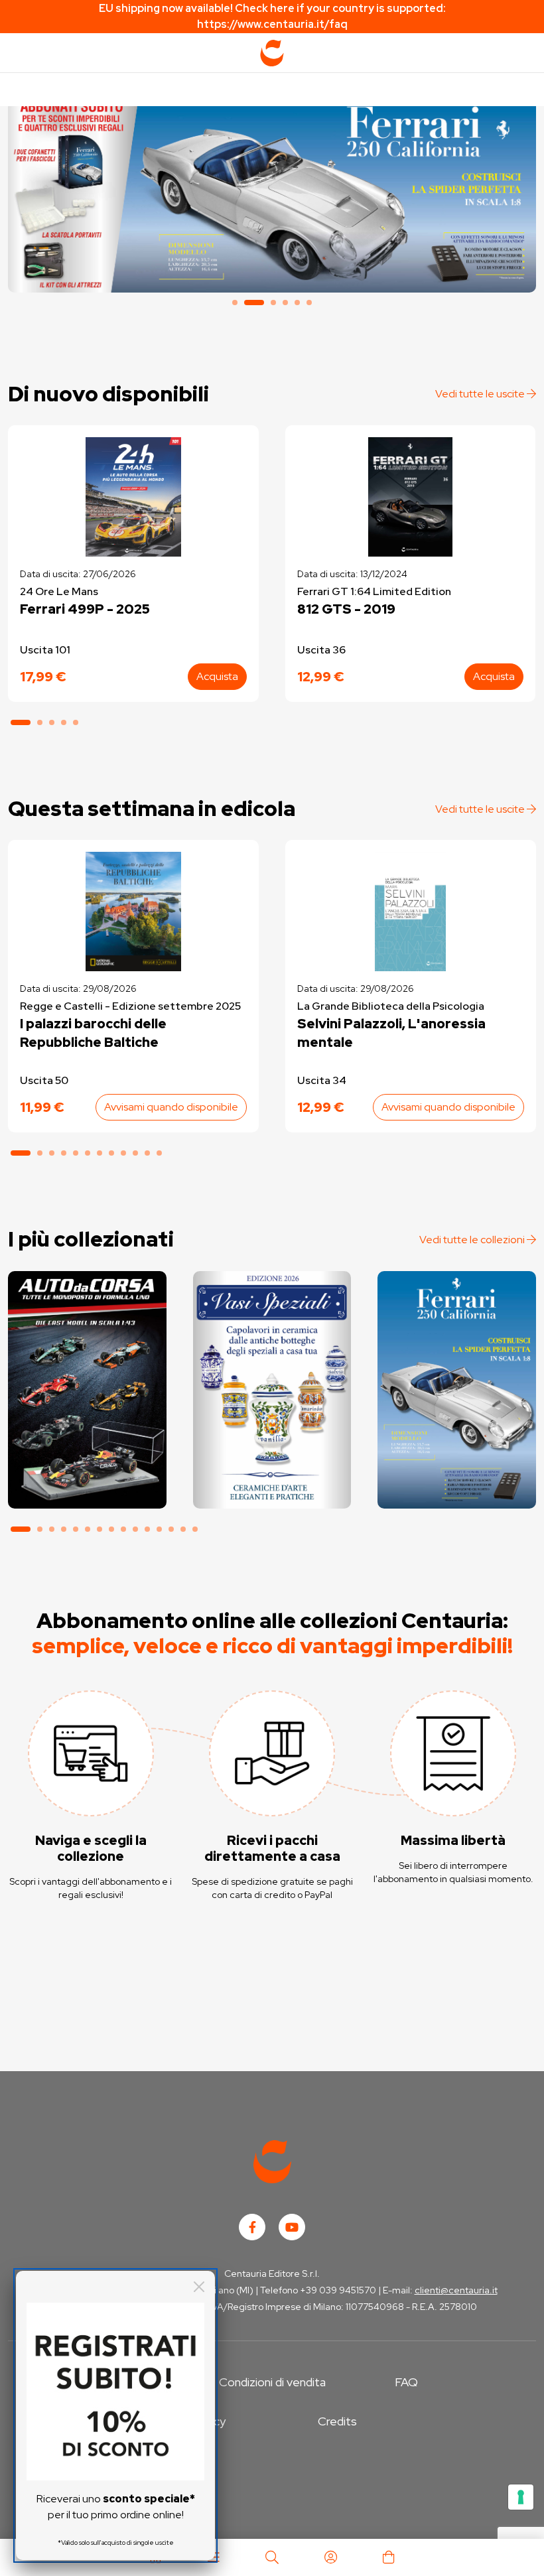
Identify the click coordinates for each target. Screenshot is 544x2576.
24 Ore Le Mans (59, 591)
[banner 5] (297, 303)
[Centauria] (272, 53)
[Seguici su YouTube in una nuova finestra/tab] (292, 2227)
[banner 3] (273, 303)
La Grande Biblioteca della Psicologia (391, 1006)
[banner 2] (272, 193)
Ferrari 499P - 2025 (85, 609)
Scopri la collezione (272, 1451)
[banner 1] (235, 303)
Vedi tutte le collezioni (473, 1240)
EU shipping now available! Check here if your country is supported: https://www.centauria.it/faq (272, 16)
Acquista (217, 676)
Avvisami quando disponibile (171, 1107)
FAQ (406, 2382)
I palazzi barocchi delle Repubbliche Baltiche (93, 1033)
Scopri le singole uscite (87, 1488)
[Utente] (330, 2557)
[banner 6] (309, 303)
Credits (337, 2421)
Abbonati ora (87, 1451)
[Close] (199, 2287)
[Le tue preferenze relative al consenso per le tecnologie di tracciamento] (521, 2497)
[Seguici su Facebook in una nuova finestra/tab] (252, 2227)
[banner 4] (285, 303)
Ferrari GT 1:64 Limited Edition (374, 591)
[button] (21, 722)
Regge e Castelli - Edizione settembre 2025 (130, 1006)
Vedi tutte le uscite (481, 394)
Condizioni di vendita (272, 2382)
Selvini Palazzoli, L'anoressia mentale (391, 1033)
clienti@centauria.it (456, 2290)
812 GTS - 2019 (346, 609)
